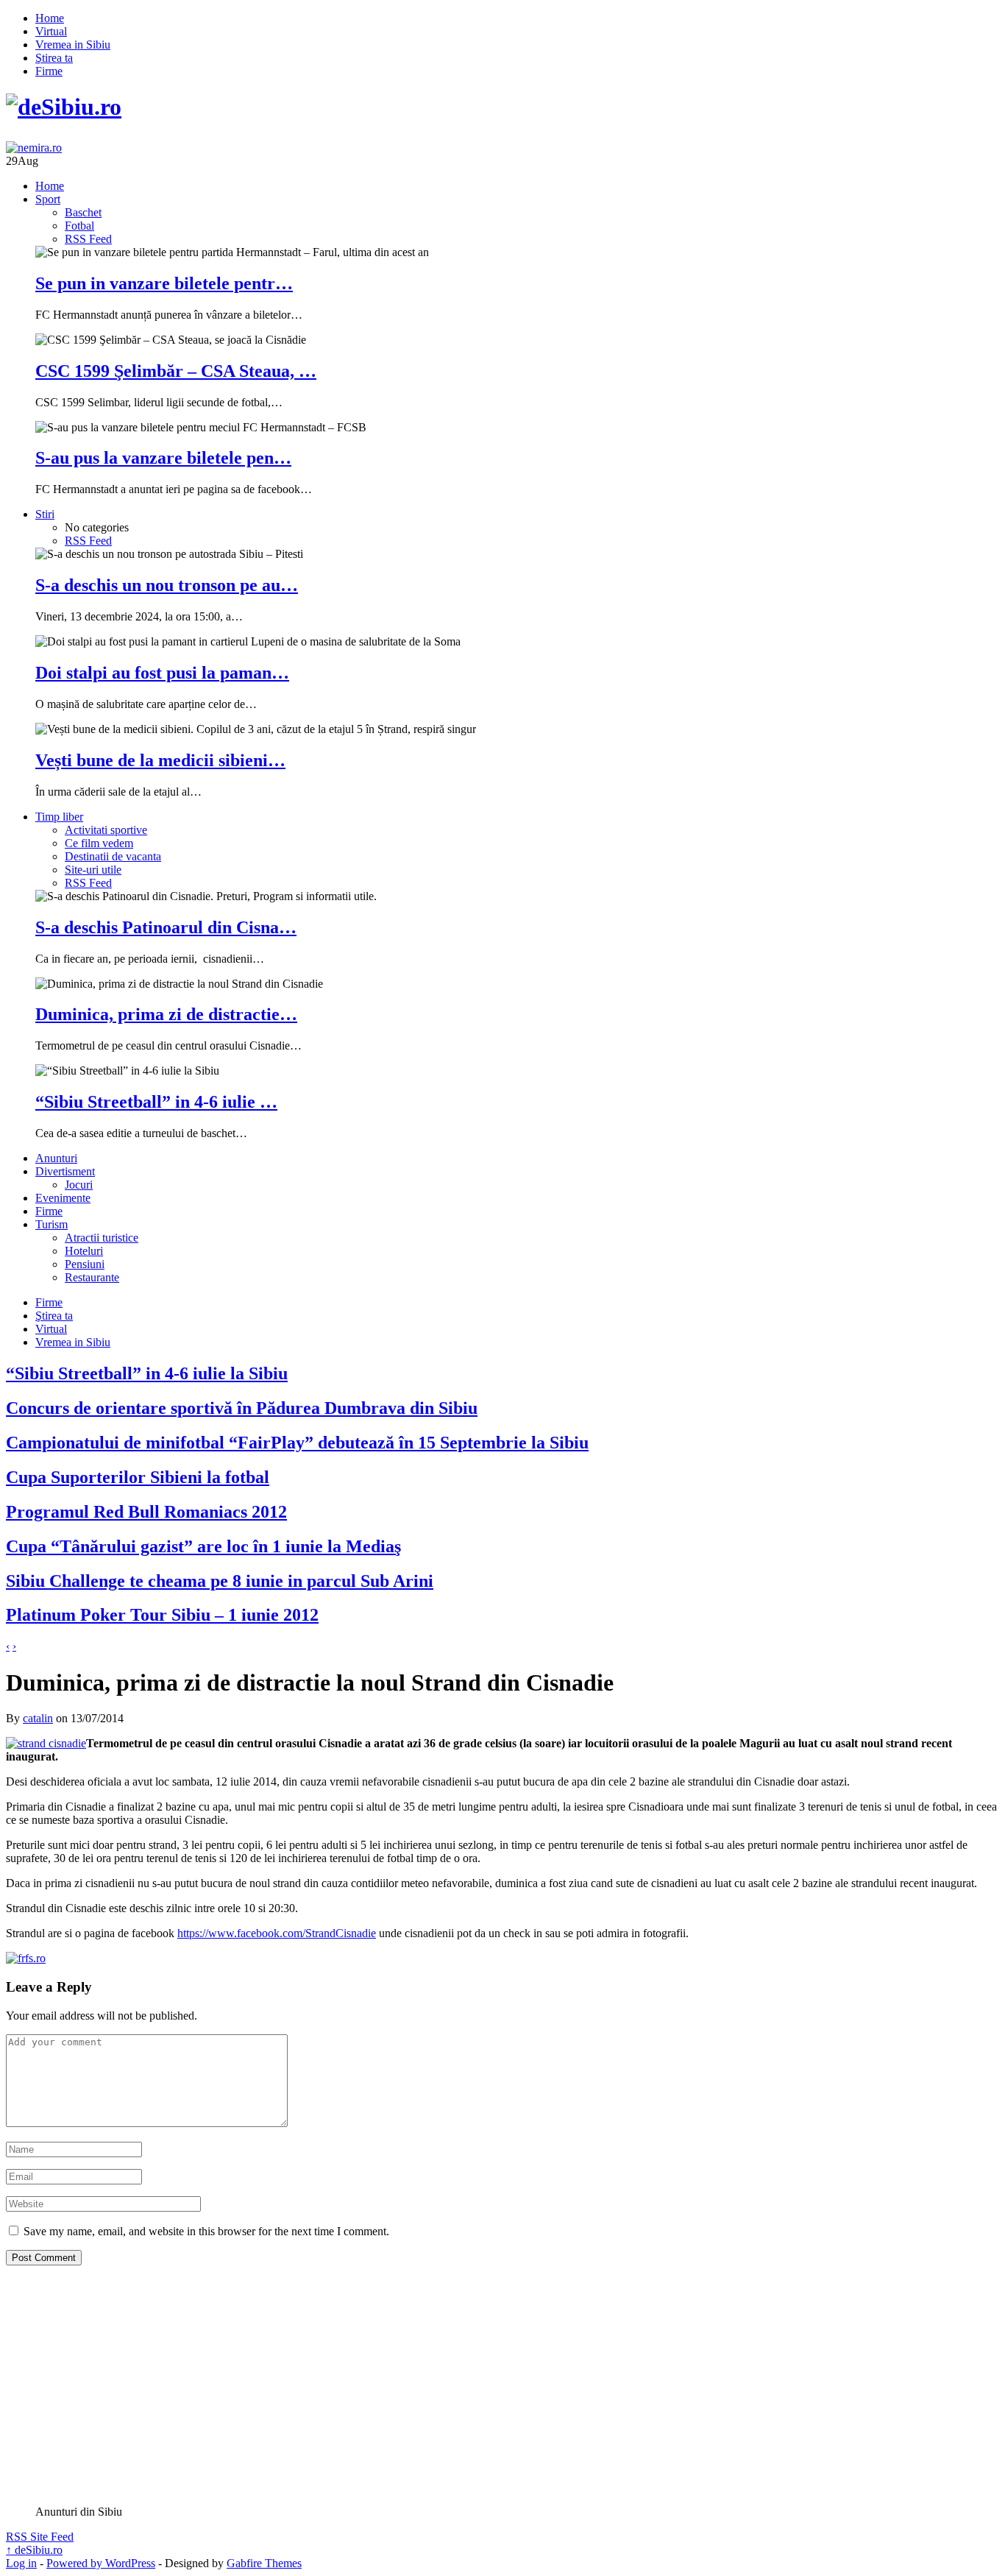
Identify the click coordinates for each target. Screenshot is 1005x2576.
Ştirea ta (54, 58)
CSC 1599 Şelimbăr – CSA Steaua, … (176, 371)
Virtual (51, 31)
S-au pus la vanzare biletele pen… (163, 458)
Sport (48, 199)
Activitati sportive (106, 830)
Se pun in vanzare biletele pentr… (164, 283)
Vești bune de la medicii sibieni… (160, 760)
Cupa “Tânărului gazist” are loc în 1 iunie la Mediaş (203, 1546)
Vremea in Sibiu (73, 45)
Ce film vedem (99, 843)
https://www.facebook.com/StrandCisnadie (277, 1933)
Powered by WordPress (101, 2563)
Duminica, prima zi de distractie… (166, 1014)
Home (50, 18)
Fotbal (79, 226)
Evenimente (63, 1198)
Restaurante (92, 1277)
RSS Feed (88, 239)
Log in (21, 2563)
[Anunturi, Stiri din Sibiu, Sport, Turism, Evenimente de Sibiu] (64, 107)
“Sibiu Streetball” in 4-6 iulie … (156, 1102)
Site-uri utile (93, 870)
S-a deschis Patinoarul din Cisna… (166, 927)
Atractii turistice (102, 1238)
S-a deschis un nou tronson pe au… (167, 585)
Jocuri (79, 1185)
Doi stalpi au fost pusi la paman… (162, 673)
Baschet (83, 212)
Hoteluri (84, 1251)
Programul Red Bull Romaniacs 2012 (146, 1512)
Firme (49, 71)
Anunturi (56, 1158)
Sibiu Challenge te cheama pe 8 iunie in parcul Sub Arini (220, 1581)
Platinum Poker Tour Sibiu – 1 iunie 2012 (162, 1615)
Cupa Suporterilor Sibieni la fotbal (138, 1477)
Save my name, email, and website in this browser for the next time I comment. (206, 2231)
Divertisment (65, 1171)
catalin (38, 1718)
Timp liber (59, 817)
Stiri (45, 514)
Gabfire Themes (264, 2563)
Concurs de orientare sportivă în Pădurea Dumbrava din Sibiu (242, 1408)
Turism (52, 1224)
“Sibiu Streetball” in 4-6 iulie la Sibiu (147, 1373)
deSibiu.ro (34, 2550)
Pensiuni (85, 1264)
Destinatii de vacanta (113, 856)
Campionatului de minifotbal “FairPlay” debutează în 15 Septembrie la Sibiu (297, 1443)
